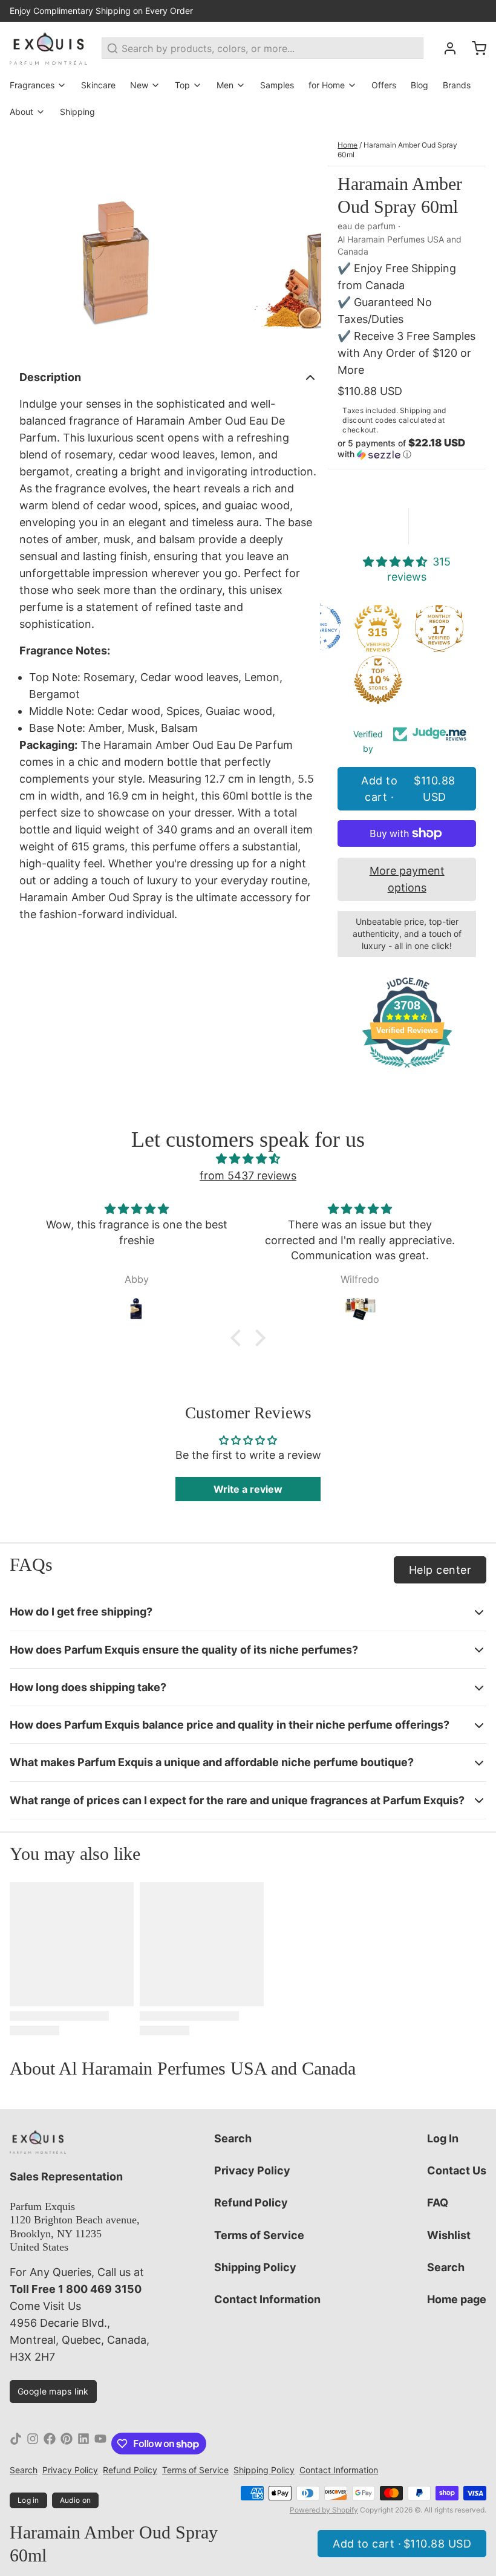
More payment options (407, 879)
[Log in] (445, 48)
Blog (419, 85)
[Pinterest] (67, 2444)
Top (182, 85)
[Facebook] (50, 2444)
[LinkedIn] (83, 2444)
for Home (327, 85)
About (21, 112)
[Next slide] (302, 243)
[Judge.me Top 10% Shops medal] (378, 680)
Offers (384, 85)
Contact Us (457, 2170)
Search (233, 2138)
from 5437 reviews (248, 1176)
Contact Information (267, 2299)
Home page (457, 2299)
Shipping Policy (255, 2267)
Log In (443, 2138)
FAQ (438, 2203)
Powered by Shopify (324, 2510)
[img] (248, 1159)
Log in (28, 2500)
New (139, 85)
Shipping (77, 112)
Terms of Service (259, 2235)
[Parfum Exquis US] (48, 48)
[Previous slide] (28, 243)
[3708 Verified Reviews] (407, 1069)
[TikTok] (16, 2444)
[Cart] (474, 48)
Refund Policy (251, 2203)
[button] (407, 449)
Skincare (98, 85)
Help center (440, 1570)
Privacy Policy (252, 2170)
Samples (277, 85)
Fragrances (32, 85)
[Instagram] (33, 2444)
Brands (457, 85)
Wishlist (449, 2235)
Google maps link (53, 2391)
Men (225, 85)
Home (348, 145)
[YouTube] (100, 2444)
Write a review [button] (248, 1489)
